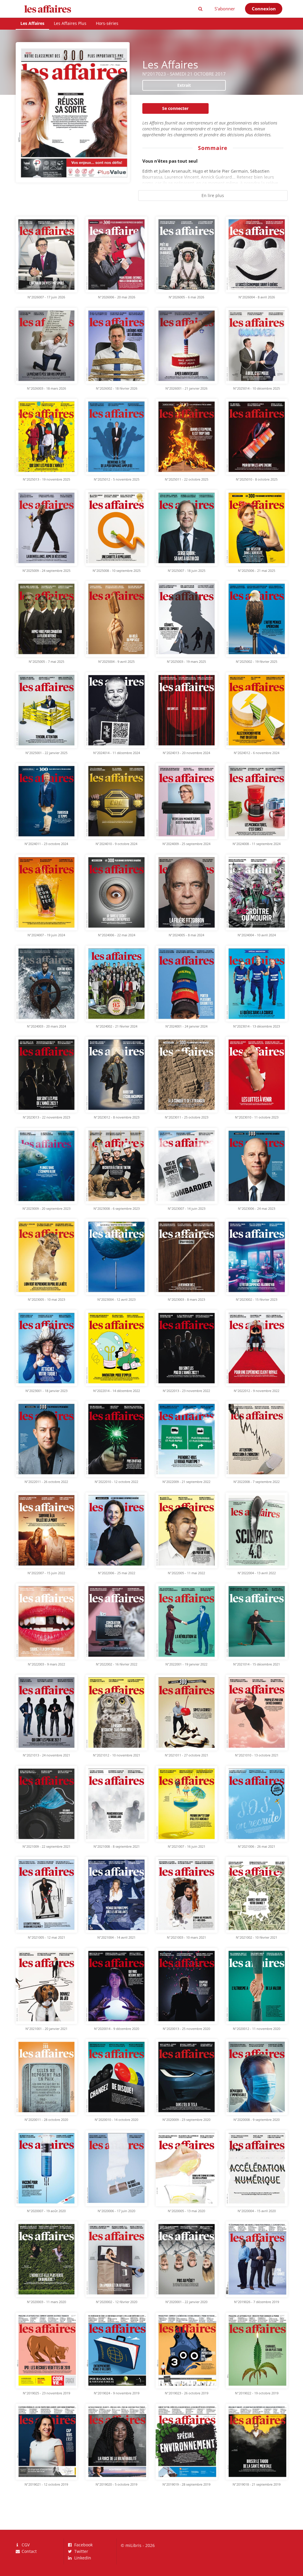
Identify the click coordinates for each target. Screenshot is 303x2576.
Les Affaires (32, 23)
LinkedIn (82, 2558)
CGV (25, 2545)
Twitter (81, 2551)
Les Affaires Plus (70, 23)
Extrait (184, 85)
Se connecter (175, 108)
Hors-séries (107, 23)
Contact (29, 2551)
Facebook (83, 2545)
